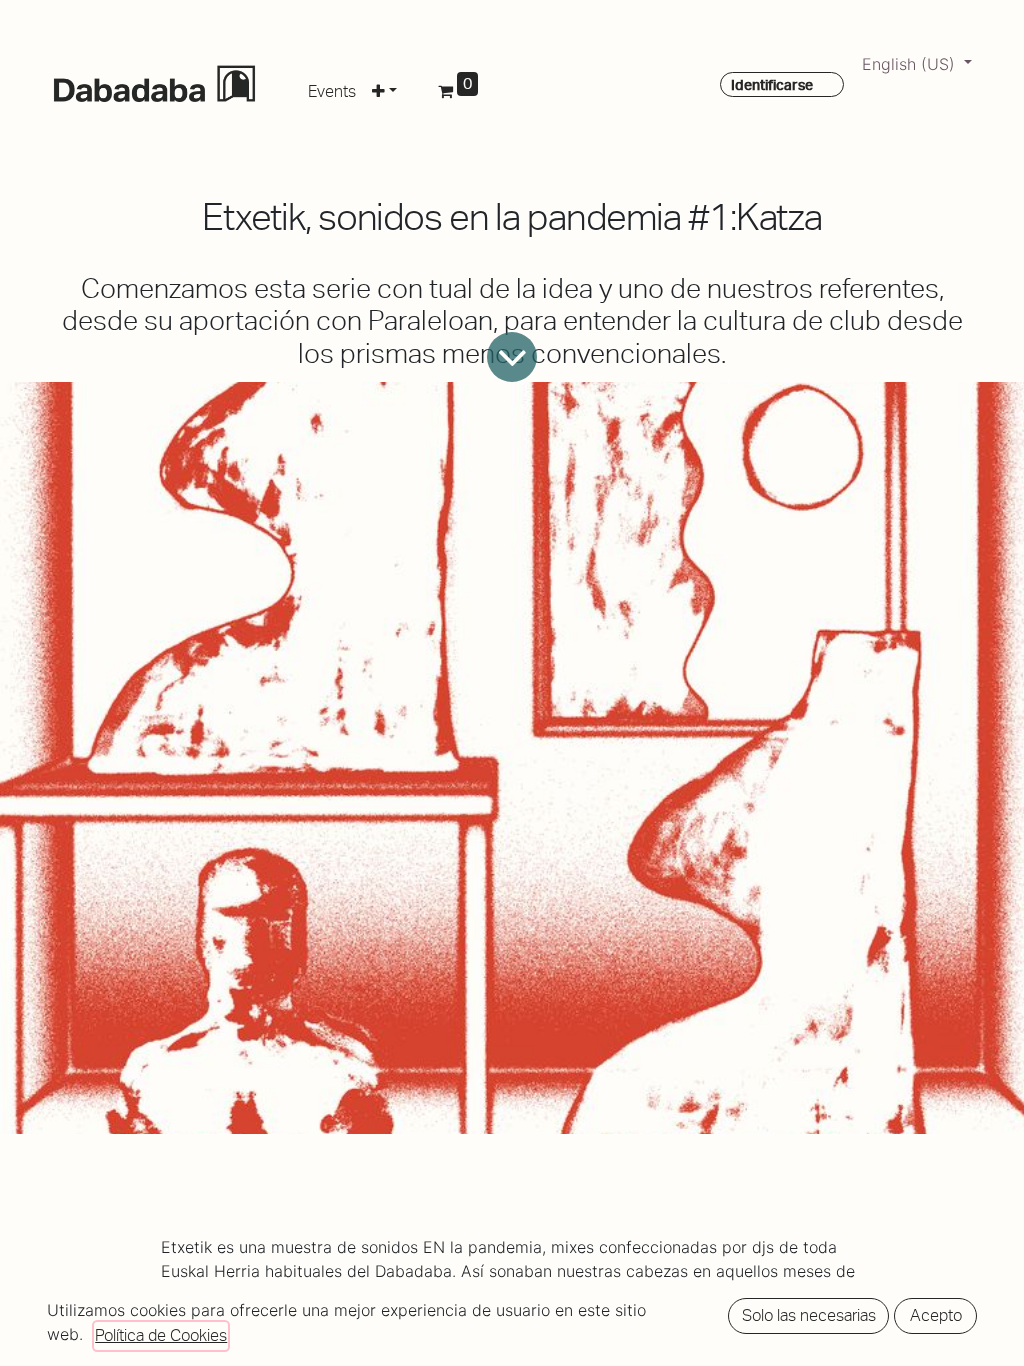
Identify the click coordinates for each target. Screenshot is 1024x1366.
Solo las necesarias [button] (809, 1315)
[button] (384, 88)
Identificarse (772, 85)
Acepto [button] (936, 1315)
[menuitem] (332, 88)
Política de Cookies (161, 1335)
